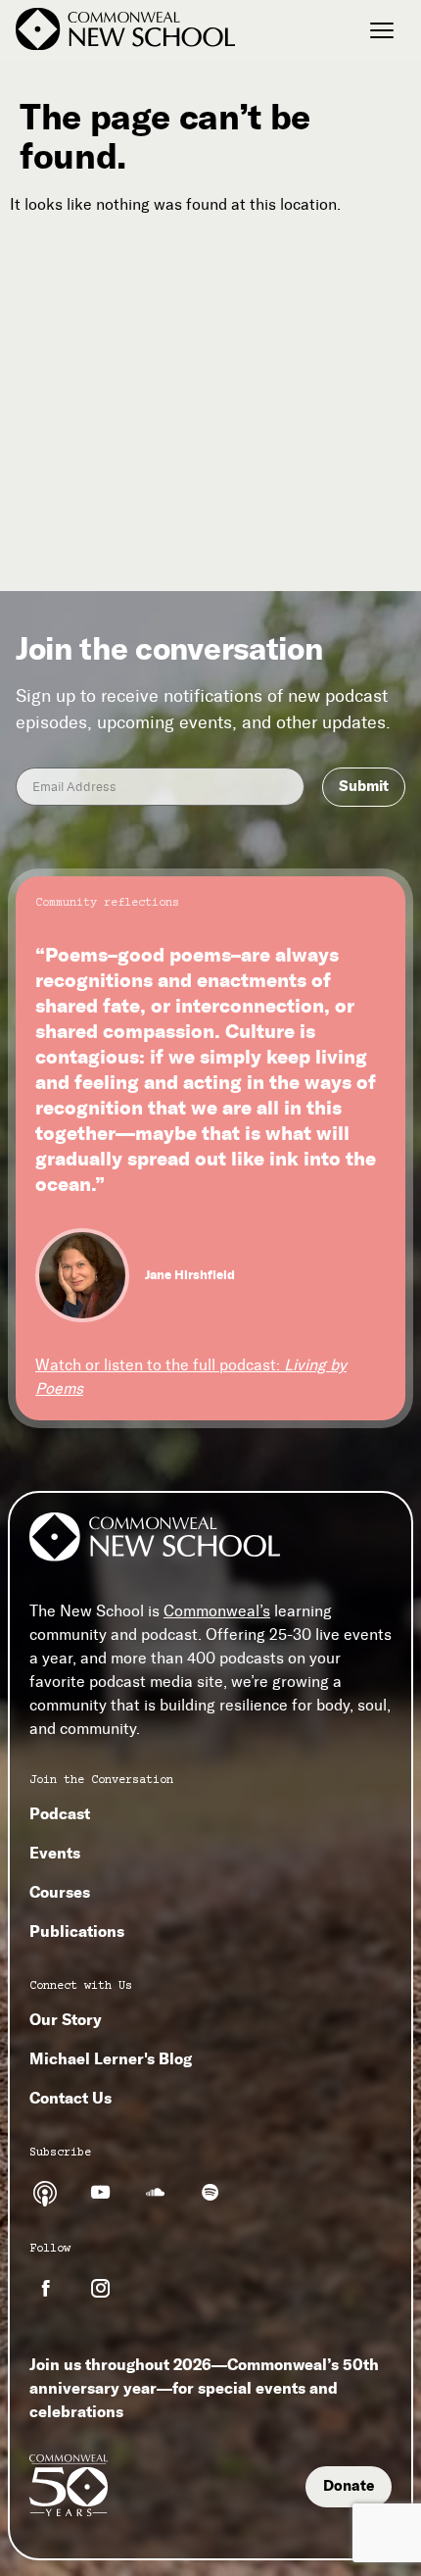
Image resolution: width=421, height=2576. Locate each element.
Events (55, 1853)
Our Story (66, 2019)
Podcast (60, 1813)
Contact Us (70, 2098)
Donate (349, 2486)
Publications (77, 1931)
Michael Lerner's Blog (111, 2058)
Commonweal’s (217, 1611)
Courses (60, 1892)
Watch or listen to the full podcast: (191, 1377)
